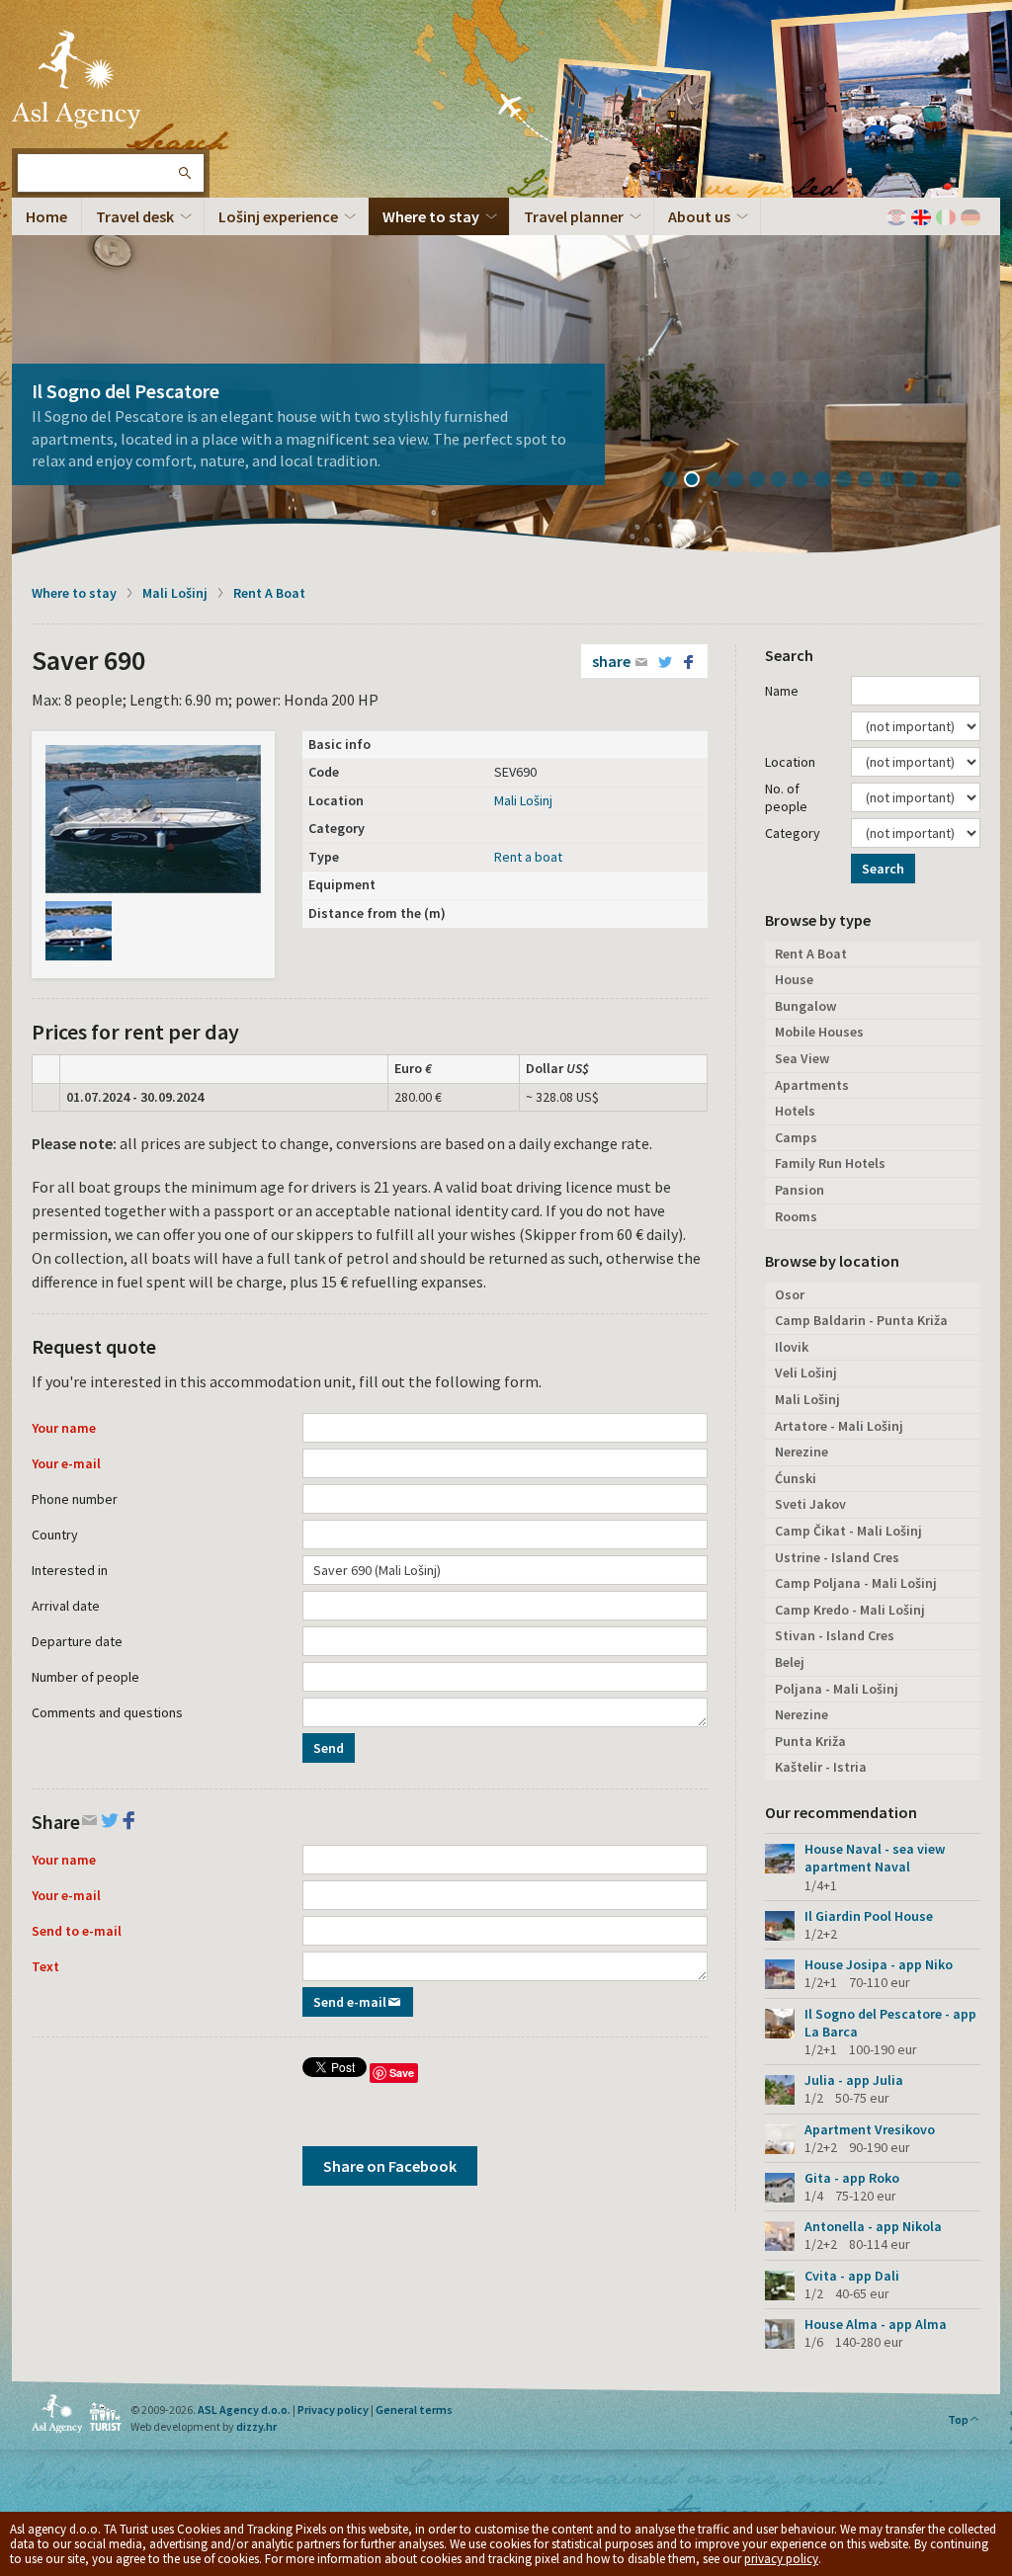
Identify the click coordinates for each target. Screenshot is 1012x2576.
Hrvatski (896, 217)
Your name (64, 1428)
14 (960, 481)
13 (938, 481)
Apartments (812, 1085)
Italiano (946, 217)
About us (699, 216)
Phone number (75, 1499)
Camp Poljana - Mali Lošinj (856, 1583)
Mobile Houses (819, 1032)
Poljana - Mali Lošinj (837, 1689)
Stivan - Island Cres (835, 1635)
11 (894, 481)
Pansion (800, 1190)
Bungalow (805, 1006)
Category (793, 833)
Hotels (795, 1111)
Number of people (85, 1677)
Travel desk (135, 216)
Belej (790, 1662)
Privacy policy (333, 2410)
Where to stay (431, 216)
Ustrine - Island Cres (837, 1557)
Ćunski (796, 1478)
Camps (796, 1137)
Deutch (970, 217)
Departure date (77, 1641)
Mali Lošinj (175, 593)
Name (782, 691)
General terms (414, 2410)
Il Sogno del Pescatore (126, 391)
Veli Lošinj (806, 1372)
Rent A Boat (269, 593)
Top (958, 2419)
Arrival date (66, 1606)
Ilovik (792, 1347)
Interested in (70, 1570)
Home (46, 216)
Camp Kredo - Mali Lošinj (850, 1610)
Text (45, 1966)
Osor (790, 1294)
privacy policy (781, 2559)
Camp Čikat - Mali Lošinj (848, 1531)
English (921, 217)
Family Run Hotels (830, 1163)
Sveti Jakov (810, 1504)
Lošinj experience (278, 216)
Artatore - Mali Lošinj (839, 1426)
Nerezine (801, 1452)
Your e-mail (66, 1463)
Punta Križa (810, 1741)
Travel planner (574, 216)
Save (402, 2073)
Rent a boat (528, 857)
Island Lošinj (76, 79)
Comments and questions (107, 1712)
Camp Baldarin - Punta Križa (861, 1320)
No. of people (786, 797)
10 (873, 481)
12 (916, 481)
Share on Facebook (390, 2166)
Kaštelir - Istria (821, 1767)
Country (55, 1535)
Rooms (796, 1216)
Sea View (802, 1058)
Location (790, 762)
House (794, 979)
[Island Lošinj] (153, 819)
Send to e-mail (77, 1931)
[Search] (184, 173)
